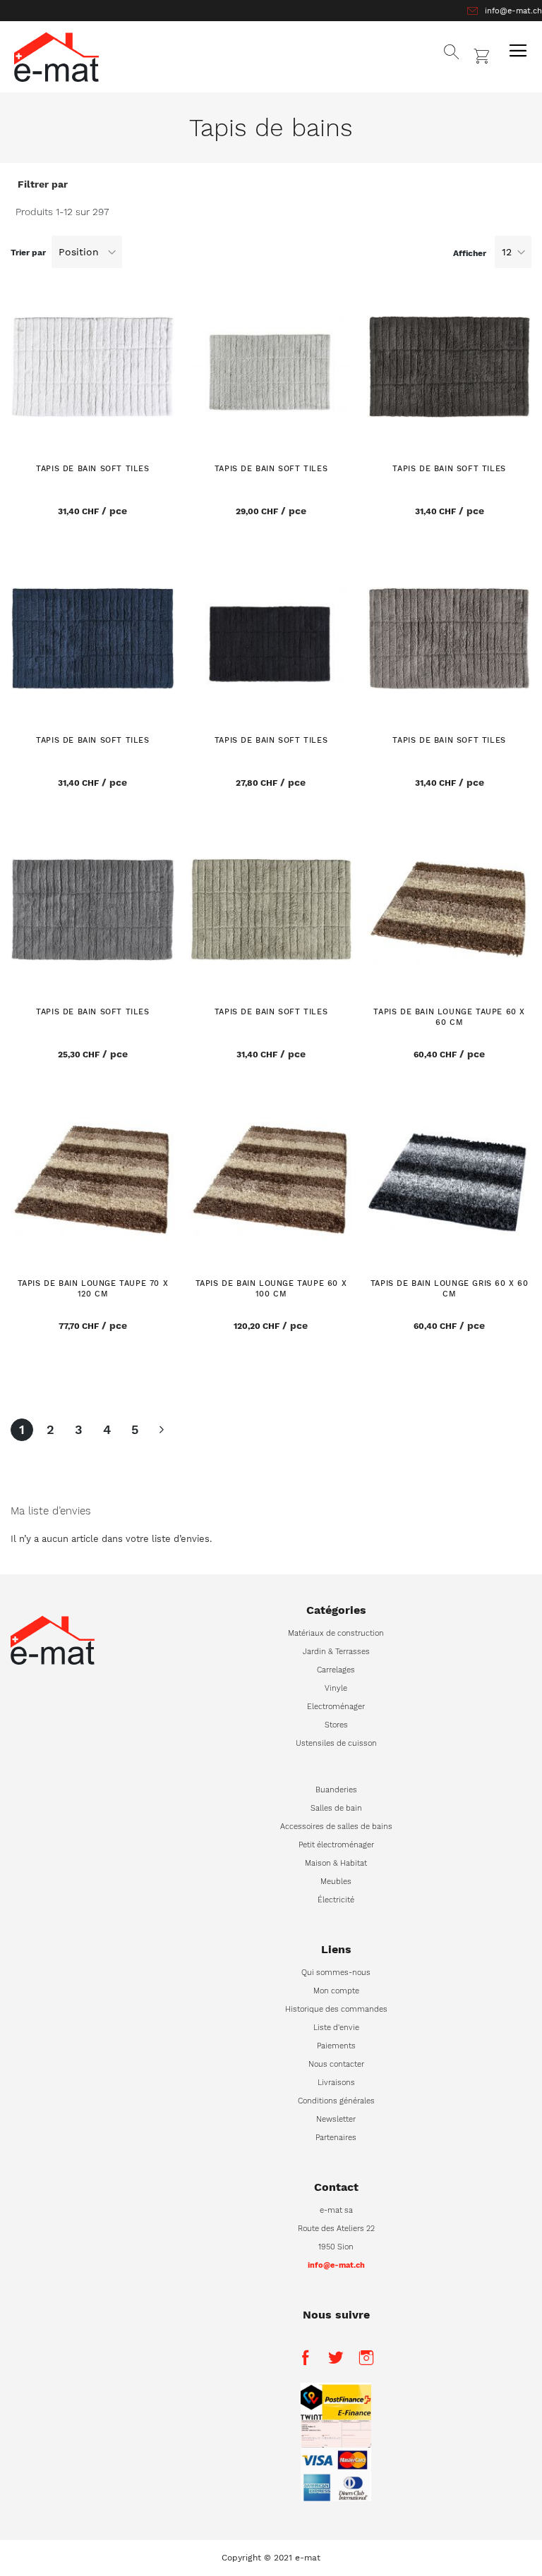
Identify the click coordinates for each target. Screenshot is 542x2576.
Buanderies (336, 1790)
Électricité (336, 1900)
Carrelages (336, 1670)
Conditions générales (336, 2101)
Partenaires (336, 2138)
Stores (336, 1725)
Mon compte (336, 1991)
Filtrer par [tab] (43, 184)
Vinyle (336, 1688)
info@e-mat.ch (513, 11)
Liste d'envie (336, 2028)
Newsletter (336, 2119)
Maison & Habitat (336, 1863)
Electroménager (336, 1707)
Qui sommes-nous (336, 1973)
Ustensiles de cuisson (336, 1743)
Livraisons (336, 2083)
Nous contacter (336, 2064)
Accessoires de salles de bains (336, 1827)
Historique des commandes (336, 2009)
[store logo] (56, 57)
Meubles (336, 1882)
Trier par (28, 253)
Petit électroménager (336, 1845)
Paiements (336, 2046)
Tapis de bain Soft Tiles (92, 469)
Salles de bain (336, 1808)
